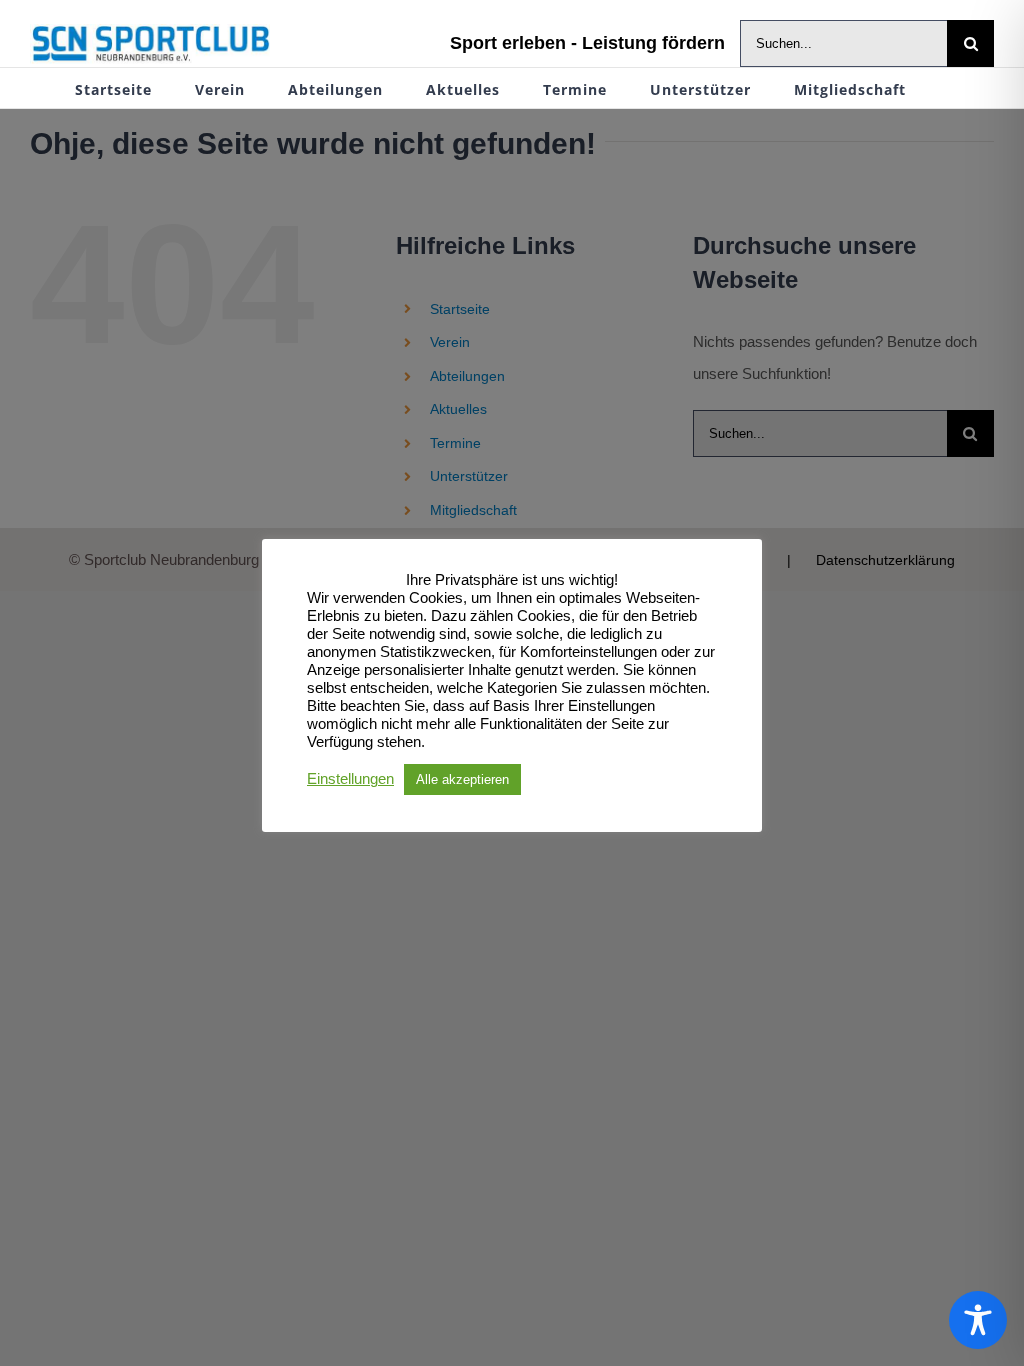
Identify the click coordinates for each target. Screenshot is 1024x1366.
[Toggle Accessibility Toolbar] (978, 1320)
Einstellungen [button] (350, 779)
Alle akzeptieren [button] (462, 779)
